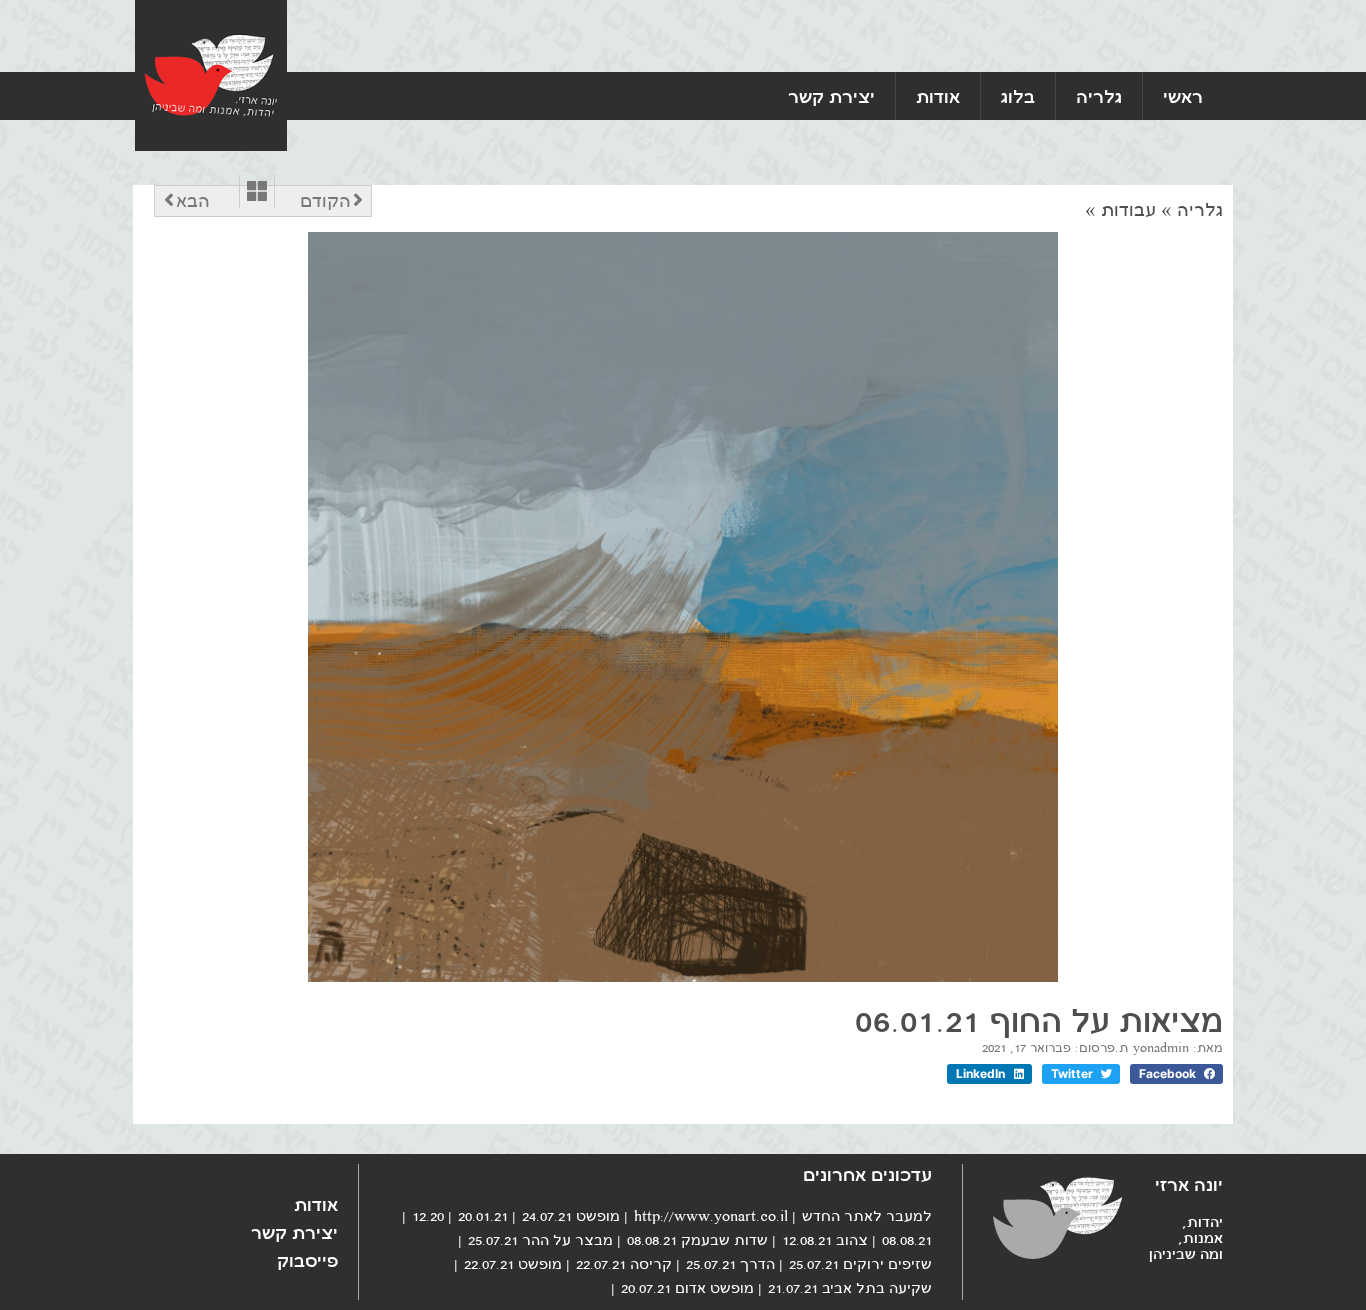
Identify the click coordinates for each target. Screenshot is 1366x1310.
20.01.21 (483, 1216)
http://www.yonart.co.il (711, 1216)
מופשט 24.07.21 (571, 1216)
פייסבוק (307, 1260)
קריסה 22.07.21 (624, 1264)
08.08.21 (907, 1240)
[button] (1176, 1074)
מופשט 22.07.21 (513, 1264)
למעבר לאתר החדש (867, 1216)
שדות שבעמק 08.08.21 (697, 1240)
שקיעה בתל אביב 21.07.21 (850, 1288)
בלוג (1018, 96)
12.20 (428, 1216)
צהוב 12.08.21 (825, 1240)
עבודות (1128, 210)
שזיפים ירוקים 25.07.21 (860, 1264)
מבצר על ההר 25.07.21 (540, 1240)
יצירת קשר (831, 96)
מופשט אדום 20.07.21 (687, 1288)
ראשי (1183, 96)
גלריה (1099, 96)
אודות (938, 96)
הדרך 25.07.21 (730, 1264)
